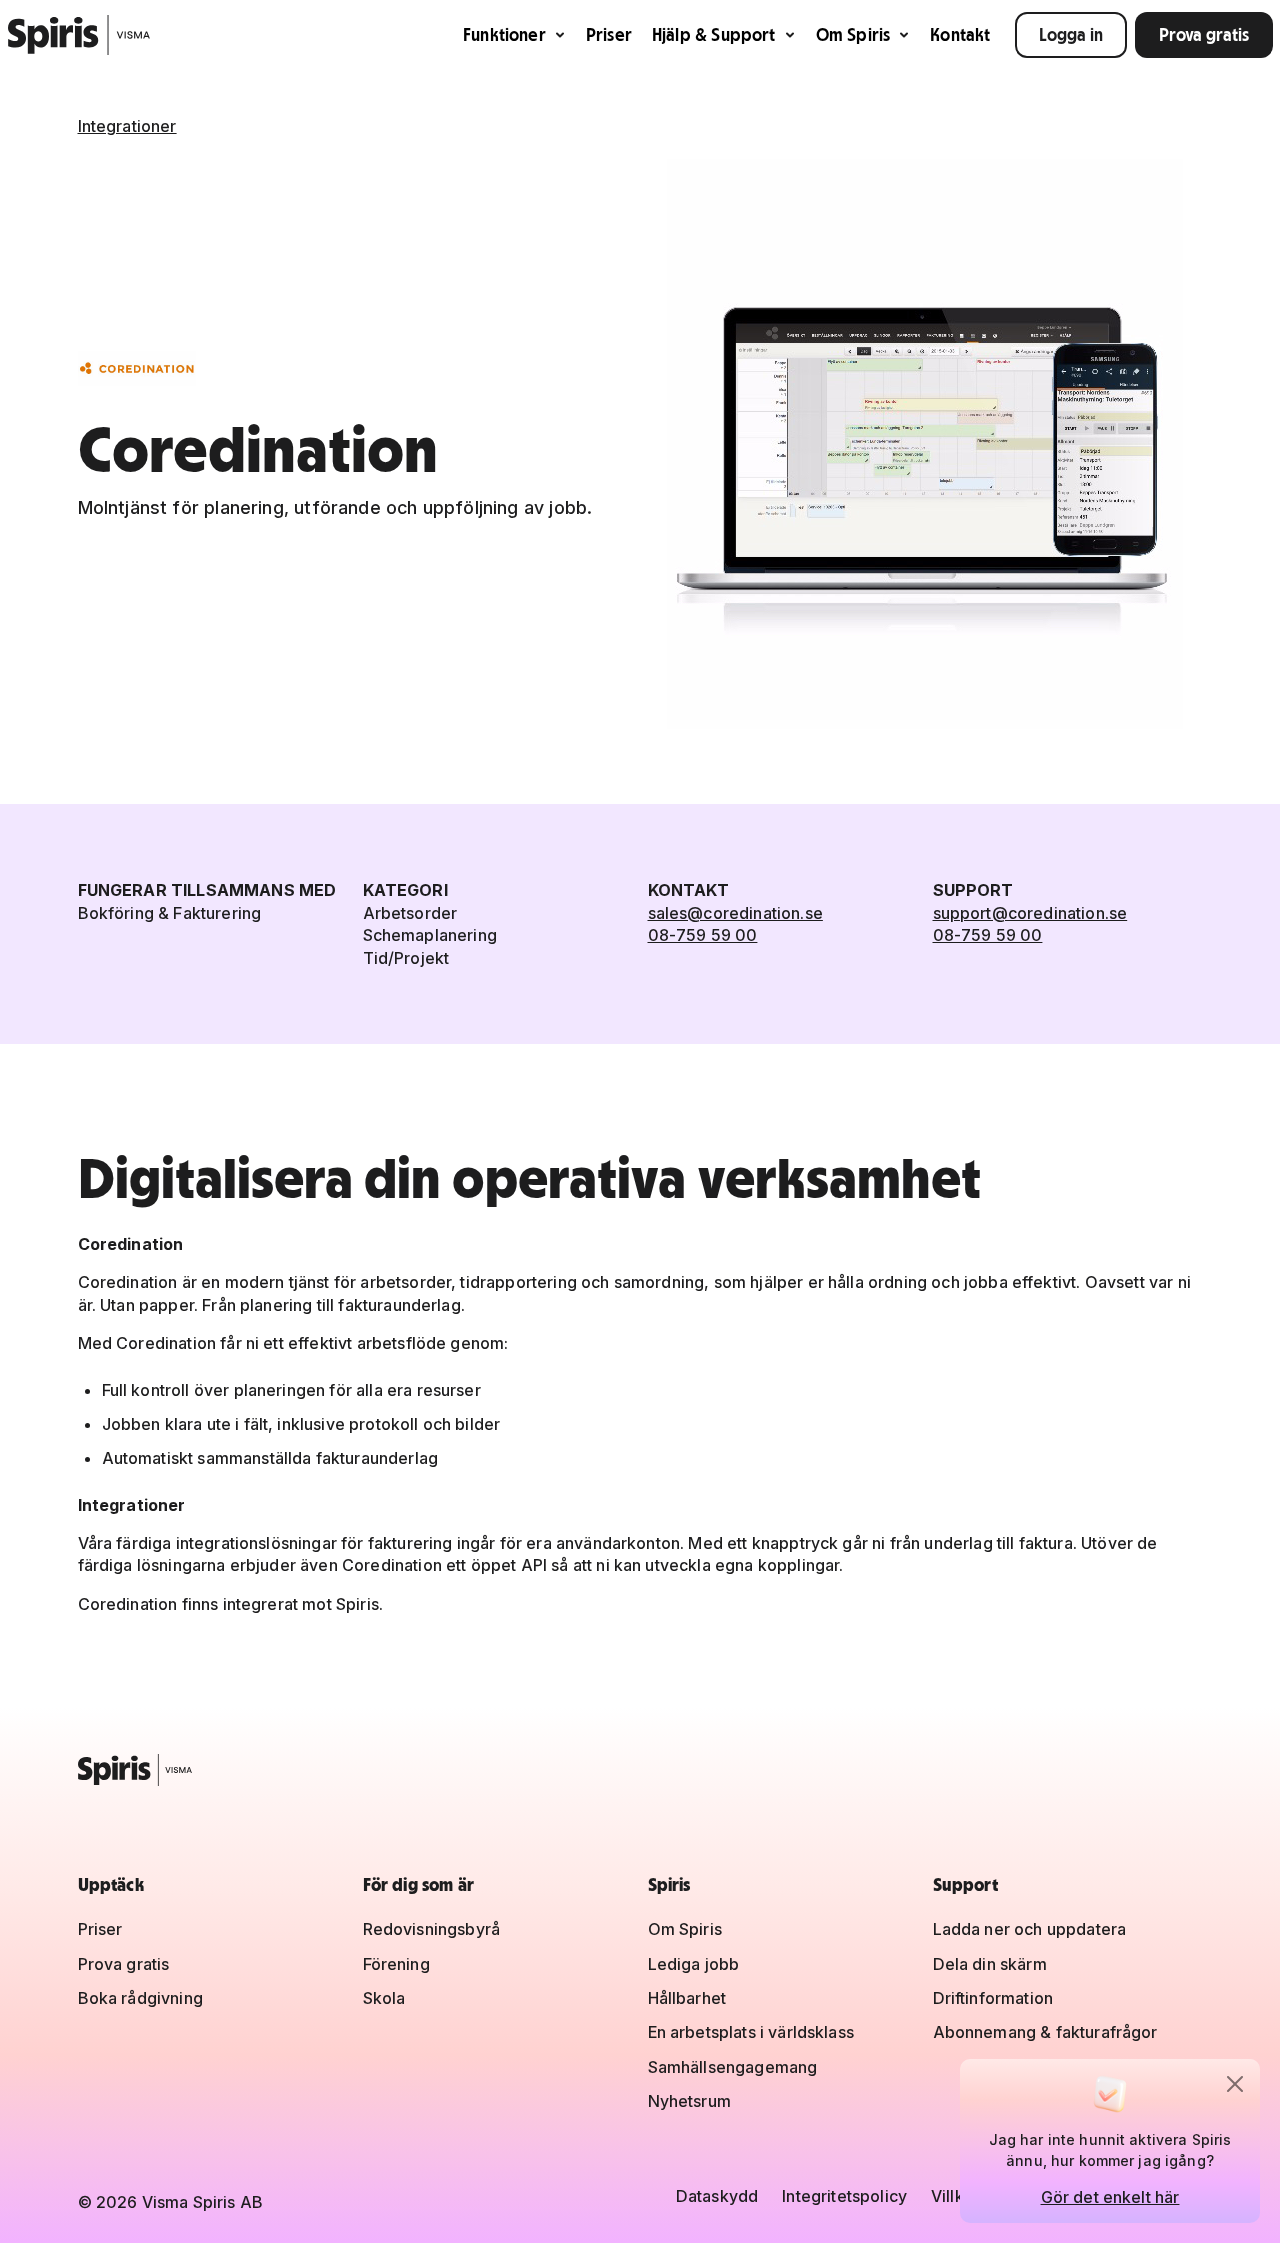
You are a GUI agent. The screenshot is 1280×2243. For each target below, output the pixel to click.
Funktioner (504, 34)
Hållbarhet (687, 1998)
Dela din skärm (990, 1964)
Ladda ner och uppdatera (1030, 1929)
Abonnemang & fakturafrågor (1045, 2032)
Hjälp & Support (714, 34)
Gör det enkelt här (1110, 2197)
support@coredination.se (1030, 913)
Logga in (1071, 34)
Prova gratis (1204, 34)
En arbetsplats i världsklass (751, 2032)
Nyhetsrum (689, 2101)
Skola (384, 1998)
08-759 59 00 (703, 935)
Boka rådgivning (140, 1998)
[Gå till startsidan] (79, 35)
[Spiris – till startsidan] (640, 1770)
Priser (609, 34)
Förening (396, 1964)
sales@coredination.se (735, 913)
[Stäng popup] (1235, 2084)
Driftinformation (993, 1998)
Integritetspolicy (844, 2196)
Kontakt (960, 34)
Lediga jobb (694, 1964)
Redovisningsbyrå (432, 1929)
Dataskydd (717, 2196)
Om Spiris (853, 34)
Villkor (955, 2196)
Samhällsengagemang (733, 2067)
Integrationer (127, 126)
